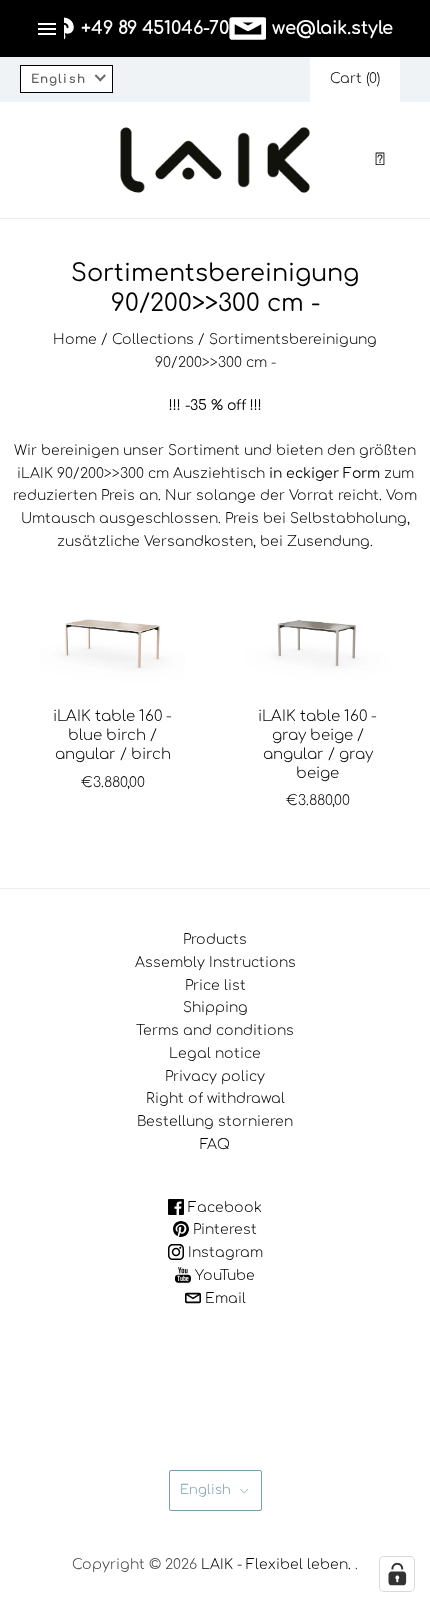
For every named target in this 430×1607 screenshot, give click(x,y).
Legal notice (215, 1053)
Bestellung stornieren (215, 1121)
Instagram (223, 1252)
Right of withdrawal (215, 1098)
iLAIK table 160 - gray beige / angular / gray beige (317, 744)
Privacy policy (215, 1076)
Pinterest (223, 1229)
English (205, 1490)
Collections (153, 339)
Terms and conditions (215, 1030)
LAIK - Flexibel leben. (276, 1564)
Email (223, 1298)
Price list (215, 985)
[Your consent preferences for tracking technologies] (397, 1574)
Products (215, 939)
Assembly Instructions (215, 962)
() (355, 78)
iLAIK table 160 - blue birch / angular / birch (112, 735)
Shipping (215, 1007)
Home (75, 339)
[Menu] (47, 29)
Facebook (223, 1207)
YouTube (223, 1275)
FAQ (215, 1144)
